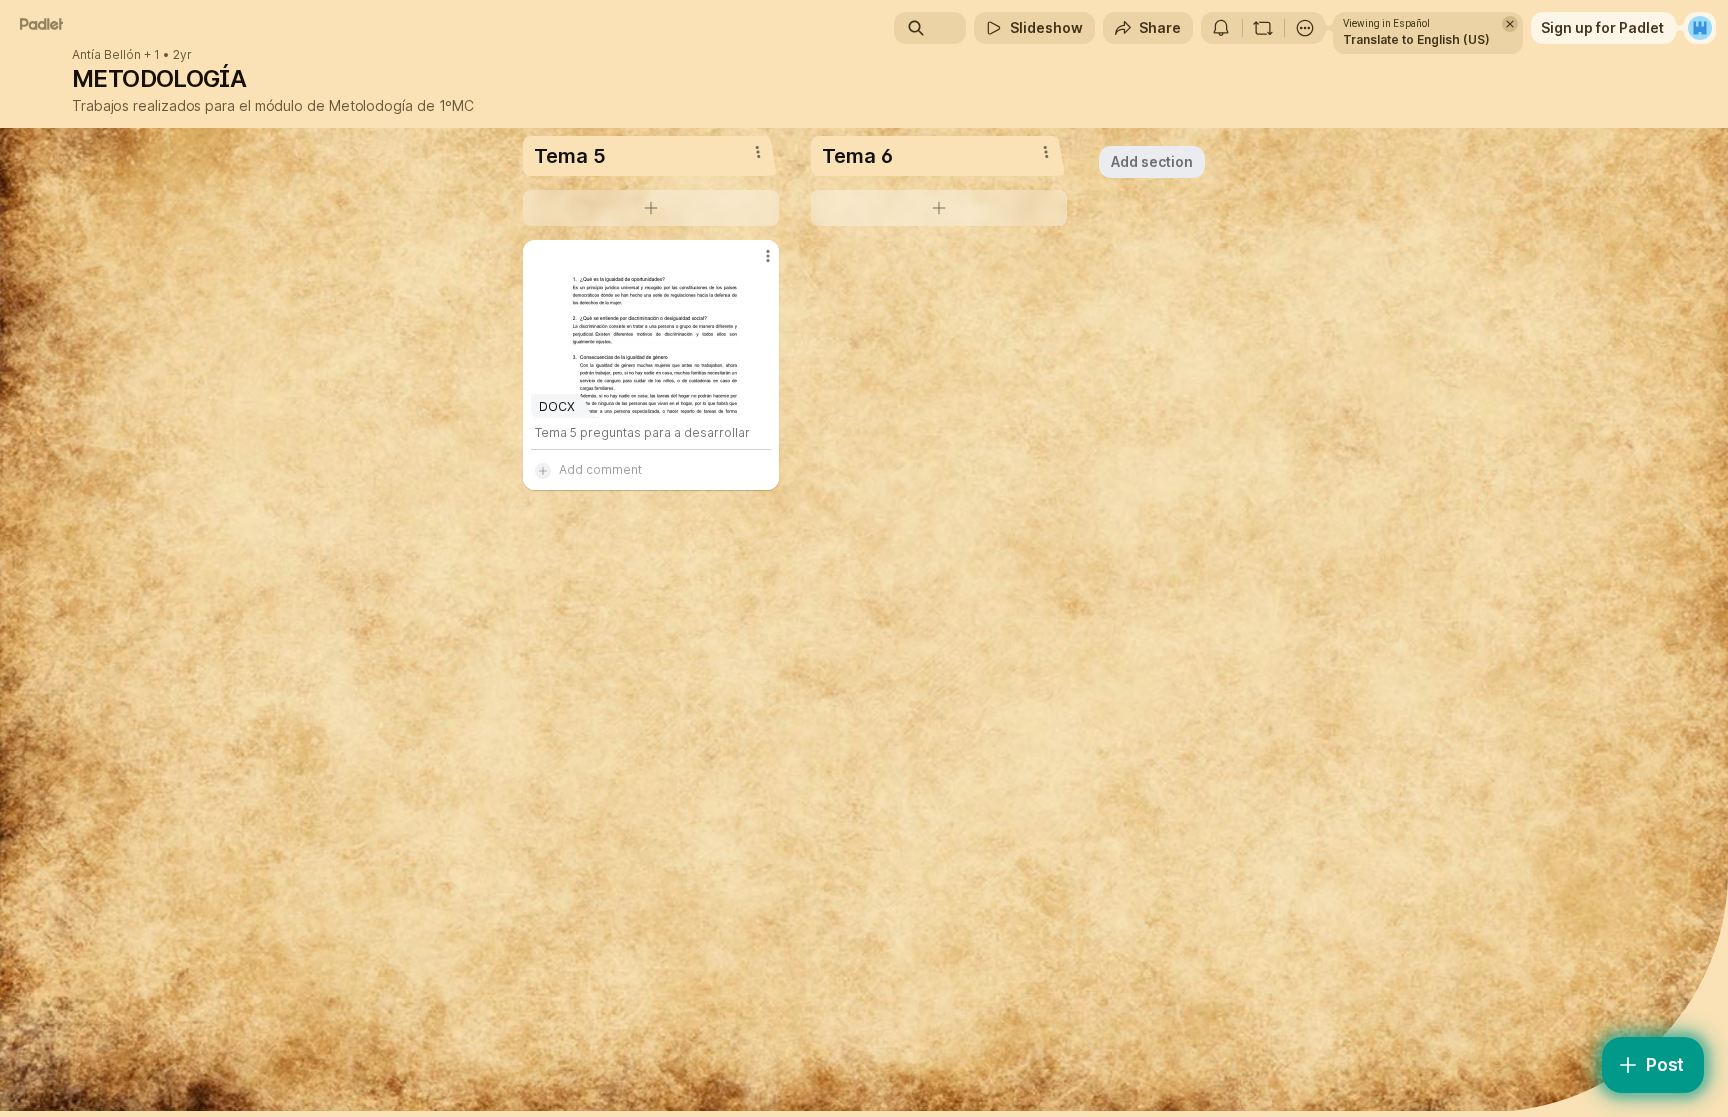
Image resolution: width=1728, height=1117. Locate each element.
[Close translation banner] (1510, 24)
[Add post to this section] (651, 208)
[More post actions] (768, 256)
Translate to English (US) (1416, 39)
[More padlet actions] (1305, 28)
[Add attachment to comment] (543, 470)
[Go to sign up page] (1700, 28)
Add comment (600, 469)
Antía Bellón (106, 55)
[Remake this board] (1263, 28)
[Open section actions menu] (758, 152)
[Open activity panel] (1221, 28)
